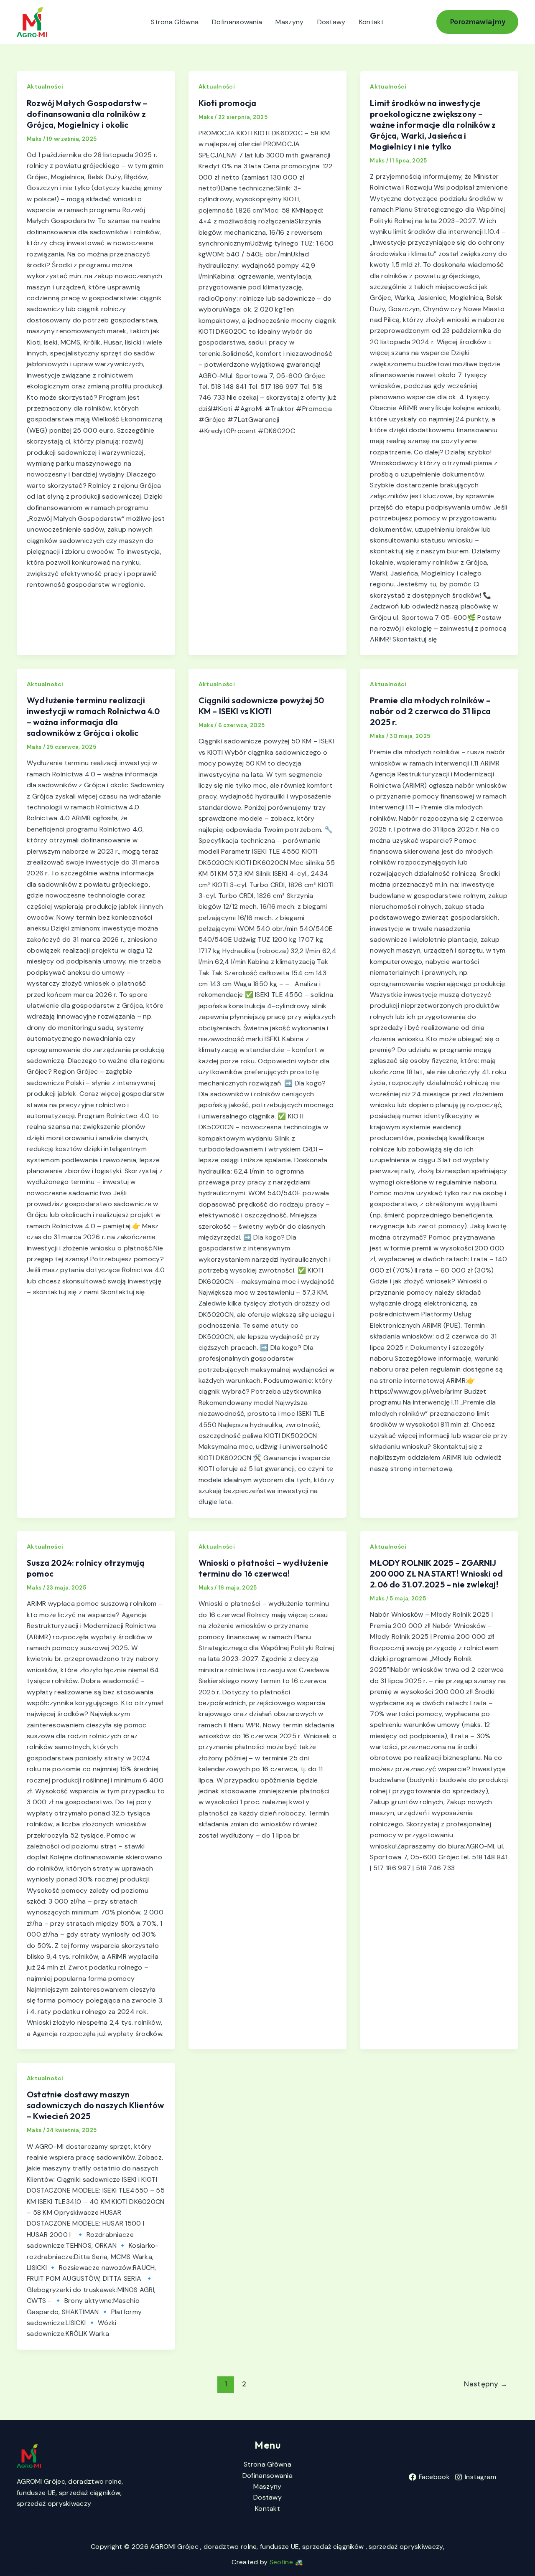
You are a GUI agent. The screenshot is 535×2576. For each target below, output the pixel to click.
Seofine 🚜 (287, 2562)
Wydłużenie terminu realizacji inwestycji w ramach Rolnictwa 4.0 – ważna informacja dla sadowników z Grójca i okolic (93, 716)
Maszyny (289, 22)
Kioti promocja (228, 103)
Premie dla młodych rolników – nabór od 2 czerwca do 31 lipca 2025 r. (430, 711)
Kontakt (372, 22)
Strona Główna (175, 22)
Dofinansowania (237, 22)
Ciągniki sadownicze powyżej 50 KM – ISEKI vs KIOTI (261, 706)
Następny (486, 2384)
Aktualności (45, 86)
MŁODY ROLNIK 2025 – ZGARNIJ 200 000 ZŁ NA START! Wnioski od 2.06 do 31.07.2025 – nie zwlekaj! (436, 1573)
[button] (478, 22)
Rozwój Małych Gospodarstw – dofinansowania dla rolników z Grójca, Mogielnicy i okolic (87, 114)
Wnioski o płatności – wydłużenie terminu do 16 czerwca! (264, 1568)
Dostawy (331, 22)
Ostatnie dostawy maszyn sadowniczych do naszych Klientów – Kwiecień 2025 (95, 2105)
